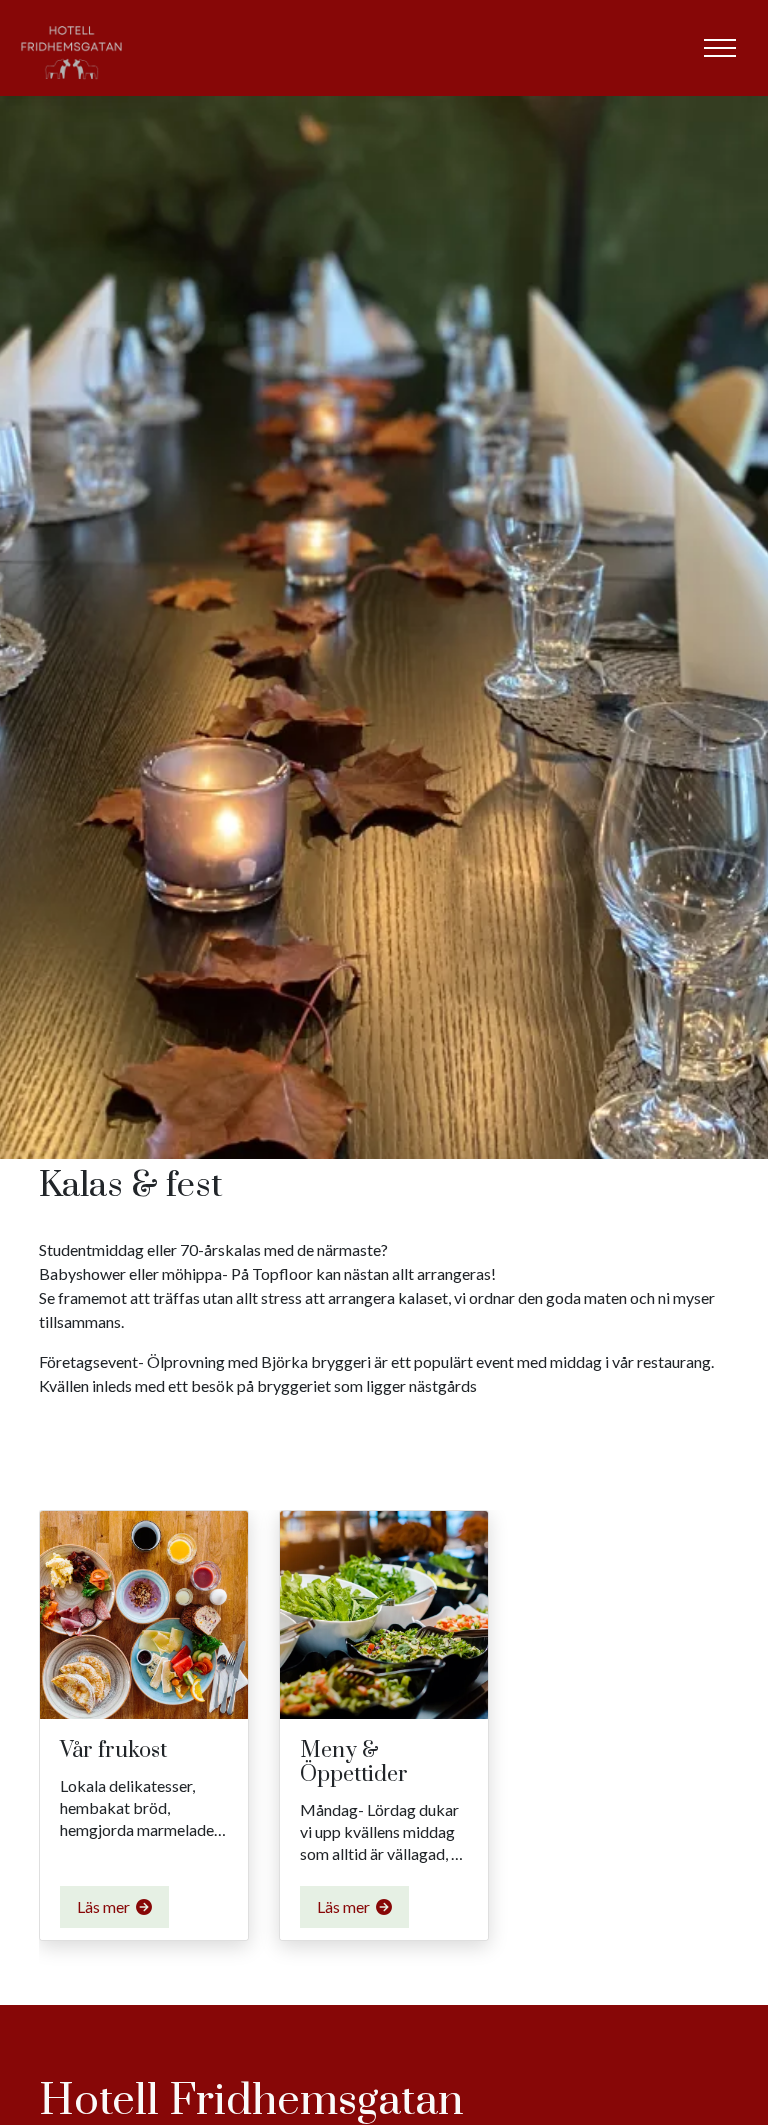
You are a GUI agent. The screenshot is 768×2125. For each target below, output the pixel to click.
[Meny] (720, 48)
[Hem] (71, 48)
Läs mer (105, 1906)
